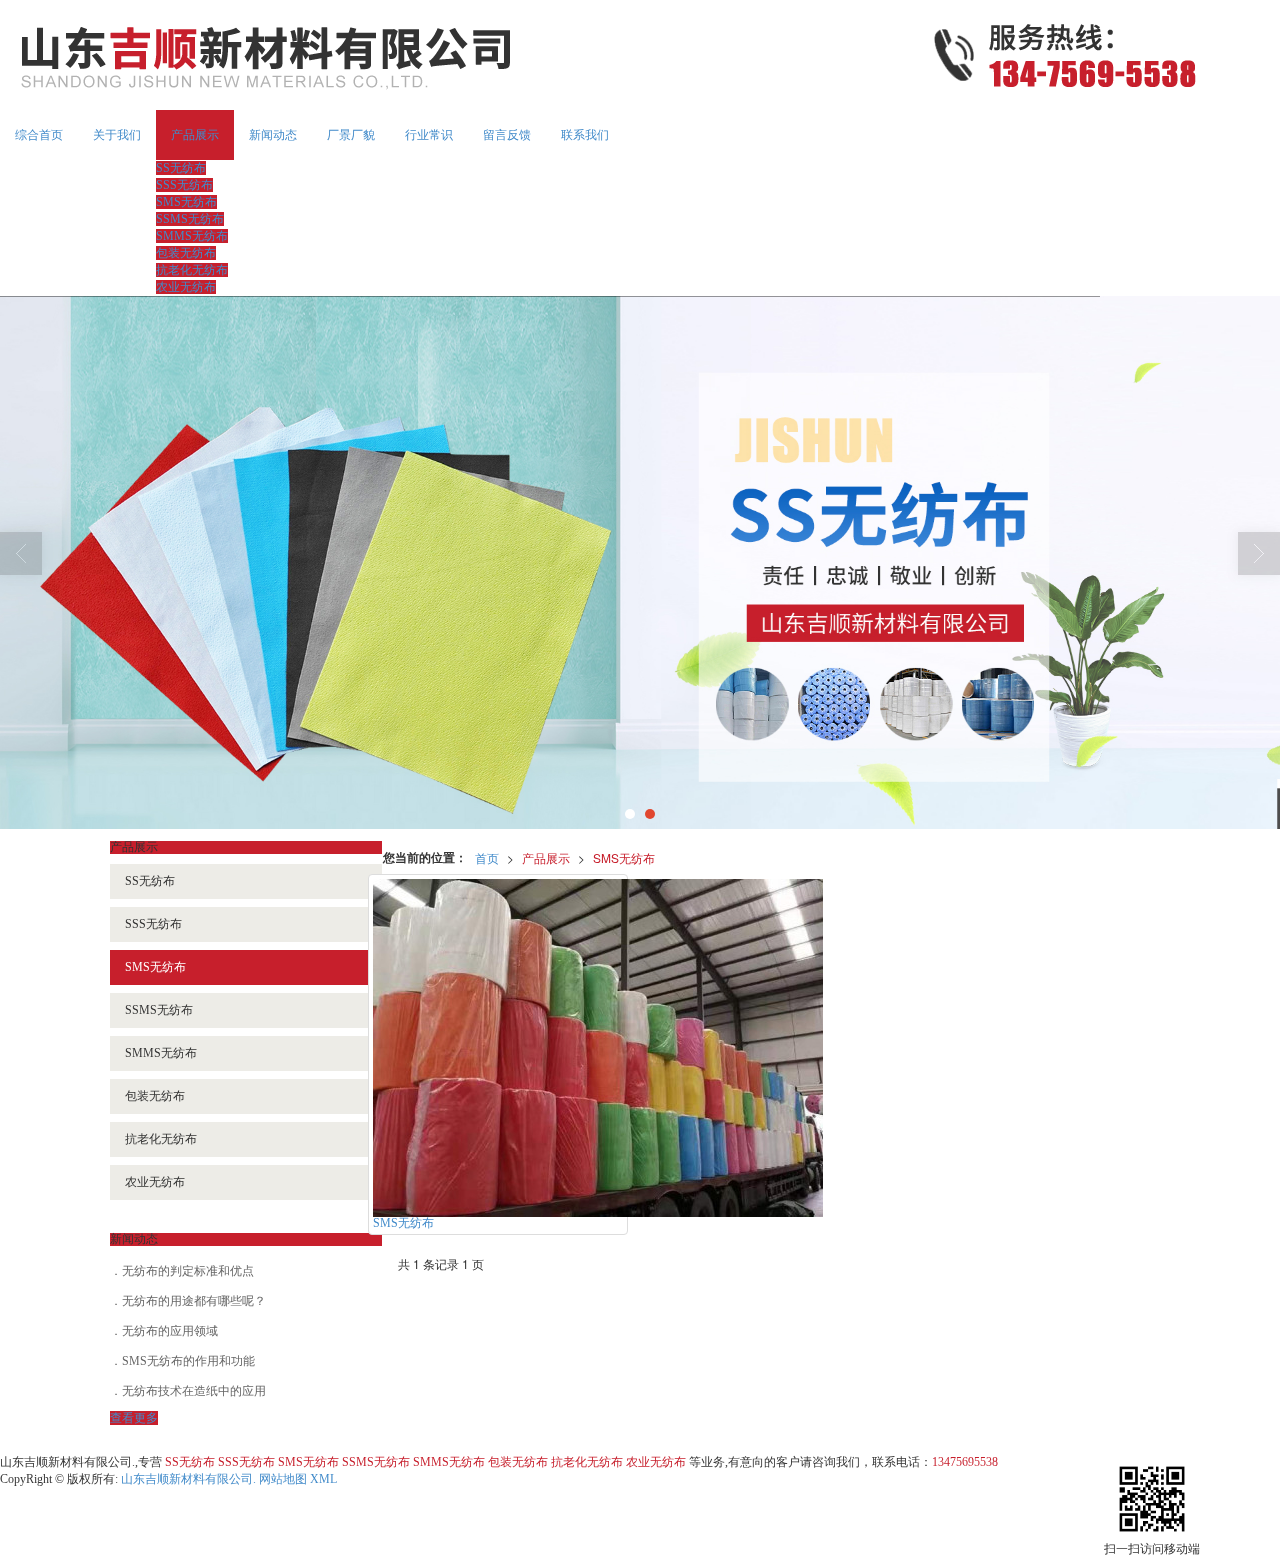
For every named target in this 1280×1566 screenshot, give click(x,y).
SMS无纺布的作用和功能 (188, 1361)
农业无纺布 (186, 287)
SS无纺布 (181, 168)
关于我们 (117, 135)
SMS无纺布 (186, 202)
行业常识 (429, 135)
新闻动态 (273, 135)
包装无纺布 (186, 253)
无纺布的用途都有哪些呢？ (194, 1301)
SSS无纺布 (184, 185)
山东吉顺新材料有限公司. (188, 1479)
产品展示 (195, 135)
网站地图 (283, 1479)
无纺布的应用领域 (170, 1331)
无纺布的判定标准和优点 (188, 1271)
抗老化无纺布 (192, 270)
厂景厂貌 (351, 135)
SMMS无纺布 (192, 236)
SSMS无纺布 (190, 219)
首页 (487, 857)
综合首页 (39, 135)
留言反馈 (507, 135)
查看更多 (134, 1418)
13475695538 (965, 1462)
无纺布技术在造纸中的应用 (194, 1391)
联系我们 (585, 135)
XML (323, 1479)
